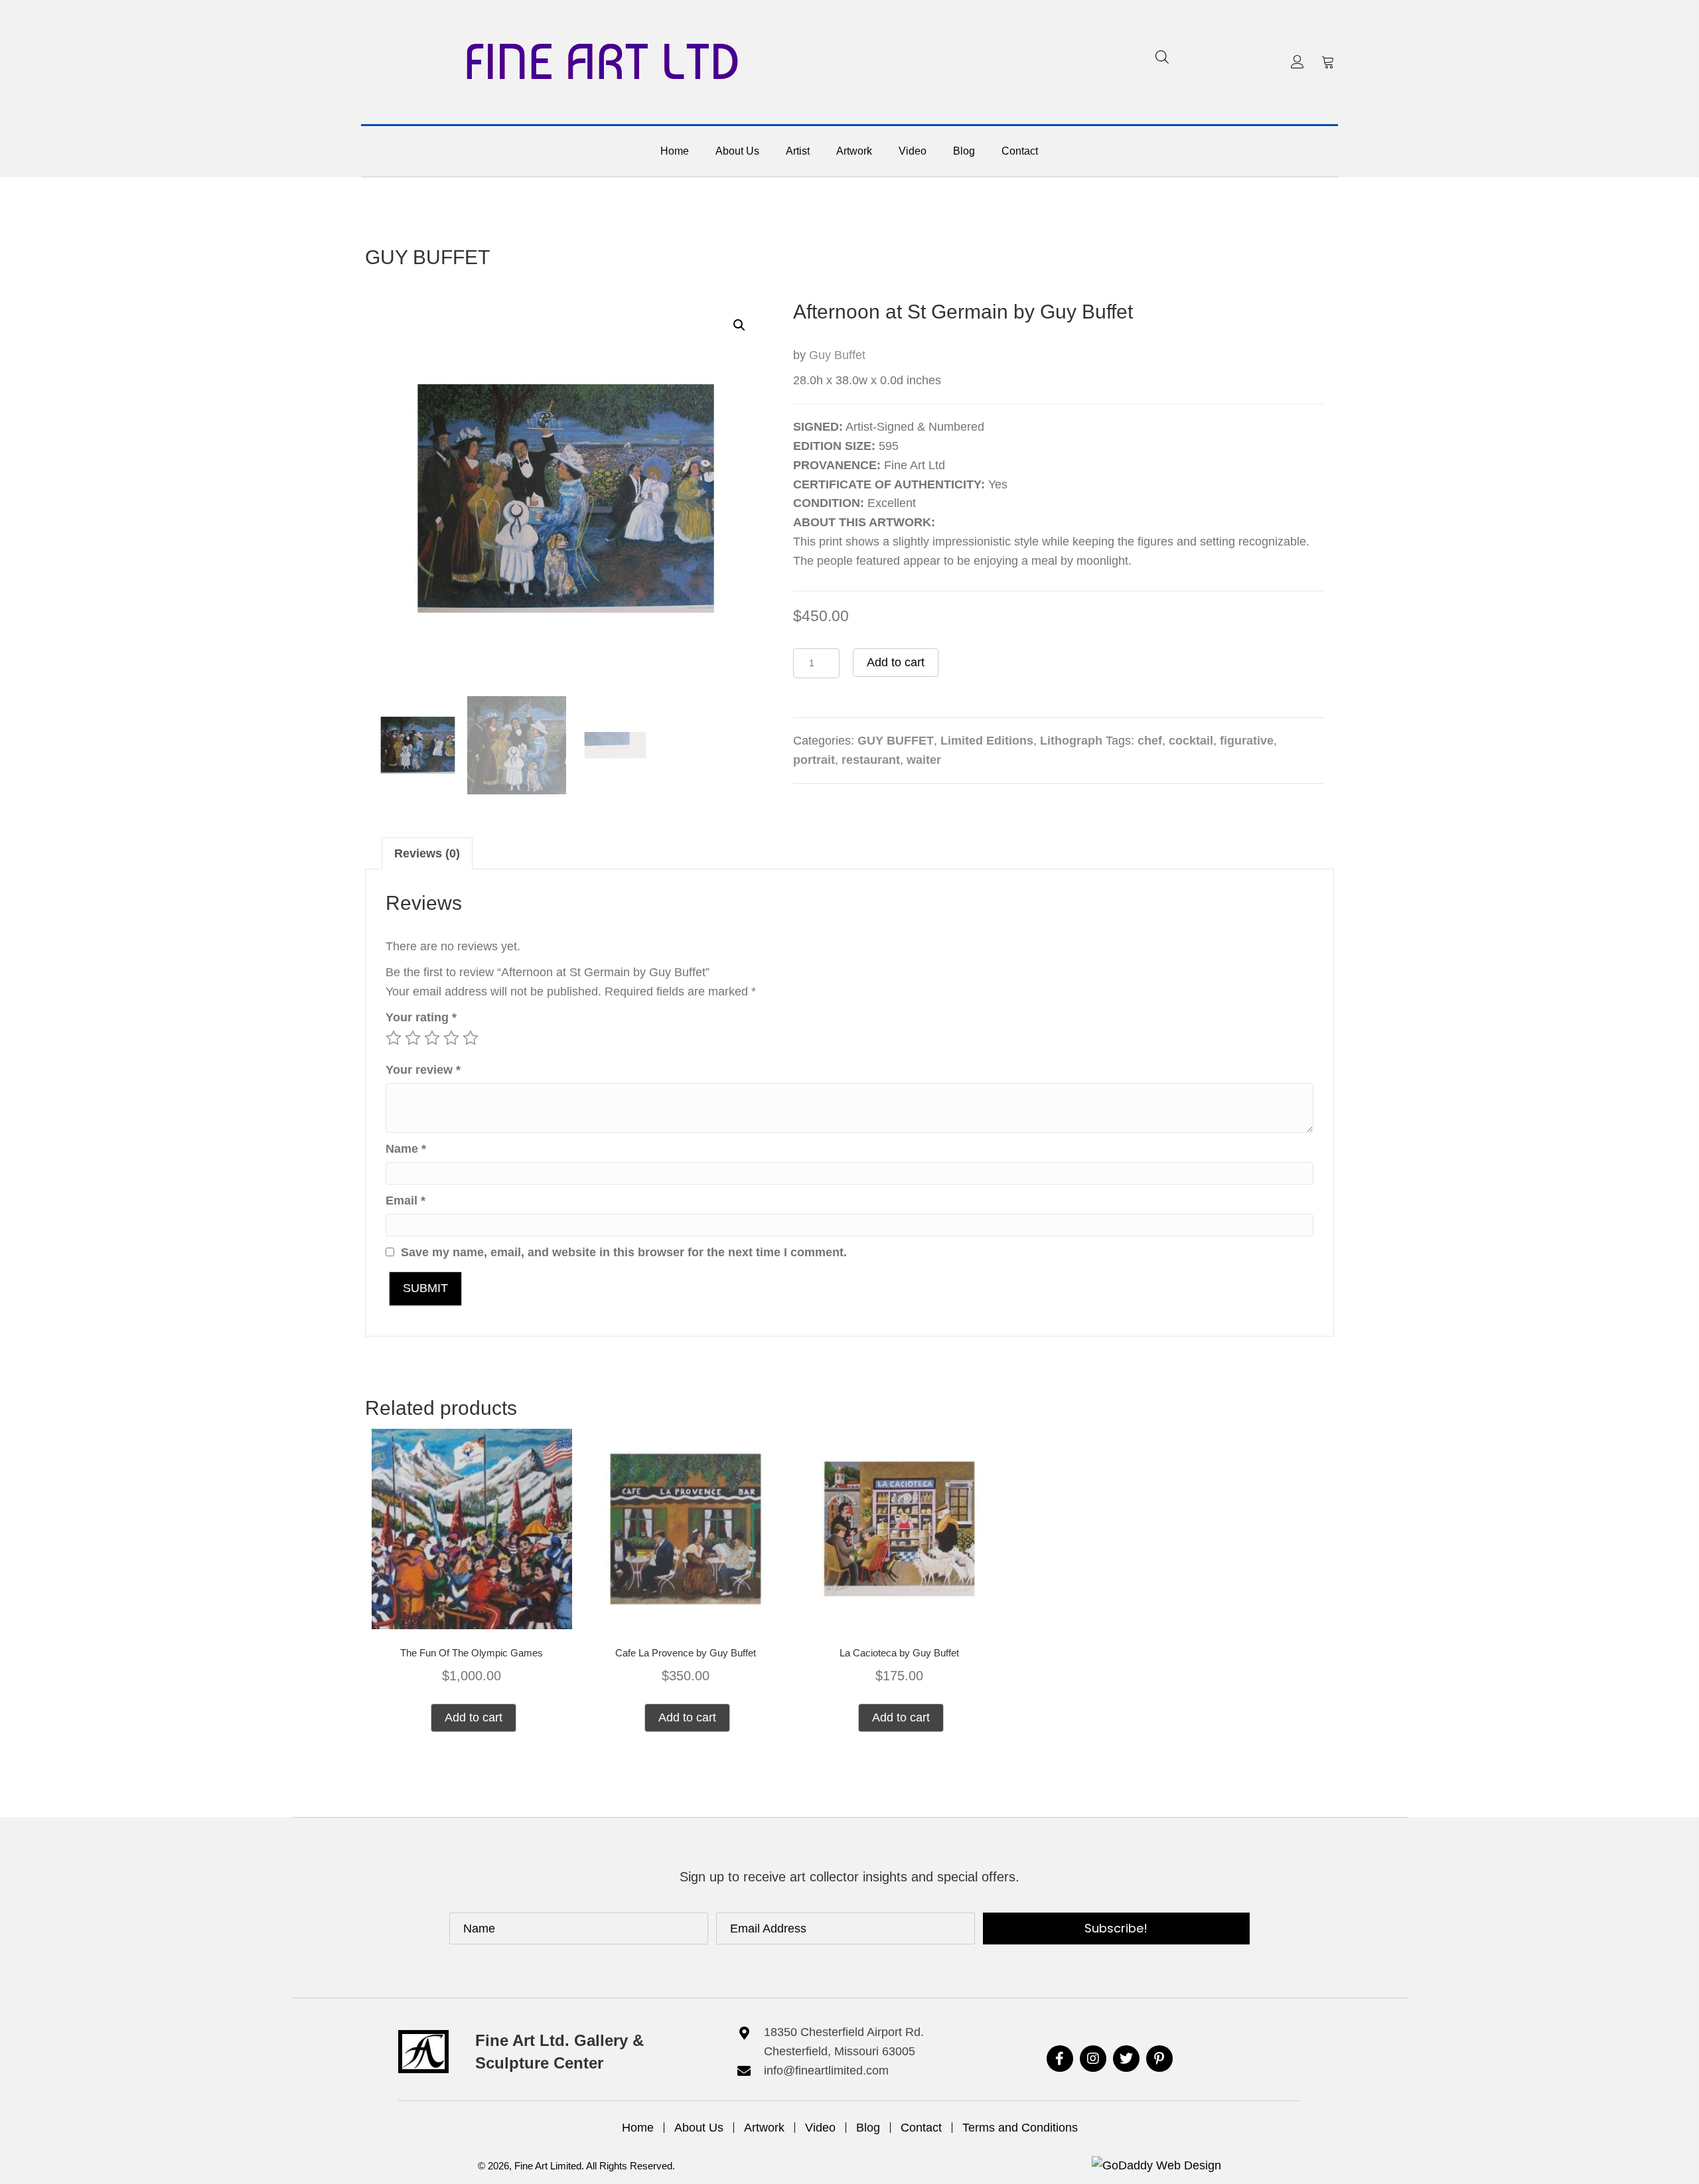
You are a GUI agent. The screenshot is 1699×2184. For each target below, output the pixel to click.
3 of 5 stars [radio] (432, 1038)
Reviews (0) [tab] (427, 853)
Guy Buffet (837, 355)
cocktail (1191, 741)
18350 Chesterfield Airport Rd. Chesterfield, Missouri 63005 (844, 2042)
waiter (924, 760)
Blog (868, 2128)
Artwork (764, 2128)
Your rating (421, 1017)
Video (820, 2128)
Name (406, 1149)
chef (1150, 741)
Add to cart (896, 662)
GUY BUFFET (427, 257)
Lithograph (1071, 741)
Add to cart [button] (474, 1717)
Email (406, 1201)
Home (638, 2128)
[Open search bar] (1162, 57)
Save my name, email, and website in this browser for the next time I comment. (624, 1252)
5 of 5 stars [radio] (471, 1038)
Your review (423, 1070)
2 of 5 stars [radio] (413, 1038)
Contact (921, 2128)
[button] (1297, 62)
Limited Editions (987, 741)
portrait (814, 760)
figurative (1247, 741)
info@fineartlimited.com (826, 2071)
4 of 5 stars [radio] (451, 1038)
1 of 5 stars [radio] (394, 1038)
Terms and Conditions (1020, 2128)
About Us (699, 2128)
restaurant (871, 760)
